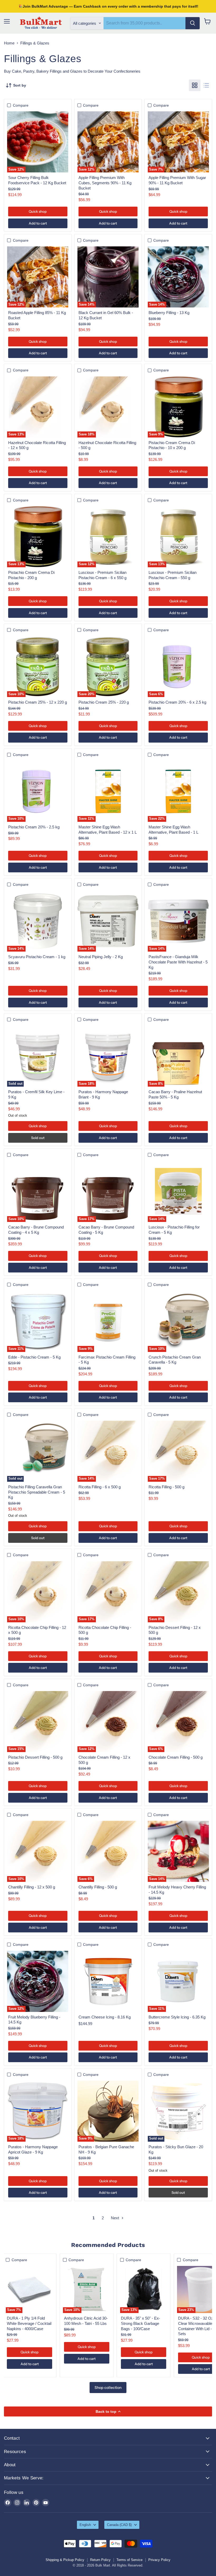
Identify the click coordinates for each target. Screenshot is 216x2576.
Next (116, 2218)
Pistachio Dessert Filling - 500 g (35, 1757)
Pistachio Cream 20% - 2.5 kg (34, 827)
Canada (119, 2525)
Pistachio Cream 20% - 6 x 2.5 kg (177, 702)
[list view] (206, 85)
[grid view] (195, 85)
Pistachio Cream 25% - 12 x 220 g (38, 702)
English (85, 2525)
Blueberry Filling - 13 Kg (169, 313)
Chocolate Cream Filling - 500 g (176, 1757)
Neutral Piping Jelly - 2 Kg (101, 957)
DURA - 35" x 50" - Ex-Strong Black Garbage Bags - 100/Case (141, 2323)
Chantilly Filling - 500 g (98, 1887)
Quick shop (38, 211)
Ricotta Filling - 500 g (166, 1487)
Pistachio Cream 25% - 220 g (104, 702)
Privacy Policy (159, 2560)
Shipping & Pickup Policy (65, 2560)
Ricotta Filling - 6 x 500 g (100, 1487)
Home (9, 43)
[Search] (193, 23)
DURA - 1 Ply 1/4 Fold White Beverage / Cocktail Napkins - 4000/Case (29, 2323)
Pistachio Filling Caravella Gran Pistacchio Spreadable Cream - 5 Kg (37, 1492)
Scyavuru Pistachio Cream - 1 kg (37, 957)
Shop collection (108, 2388)
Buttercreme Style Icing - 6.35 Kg (177, 2017)
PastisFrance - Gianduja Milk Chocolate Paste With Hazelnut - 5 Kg (178, 962)
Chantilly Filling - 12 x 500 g (32, 1887)
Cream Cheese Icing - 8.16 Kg (105, 2017)
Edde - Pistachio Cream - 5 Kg (34, 1357)
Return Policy (100, 2560)
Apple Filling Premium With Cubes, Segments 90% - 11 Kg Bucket (105, 183)
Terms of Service (129, 2560)
